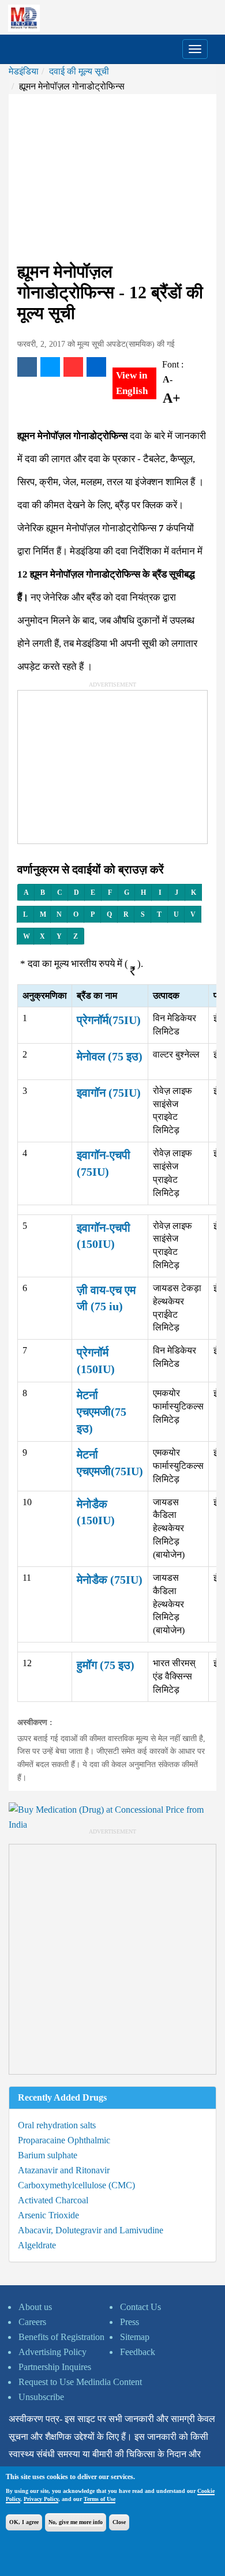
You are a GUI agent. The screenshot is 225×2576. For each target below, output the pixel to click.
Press (130, 2322)
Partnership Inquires (55, 2367)
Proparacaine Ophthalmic (64, 2140)
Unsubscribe (41, 2397)
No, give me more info (76, 2522)
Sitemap (135, 2337)
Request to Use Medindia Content (80, 2382)
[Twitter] (50, 367)
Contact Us (140, 2307)
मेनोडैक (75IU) (110, 1580)
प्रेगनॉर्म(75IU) (109, 1020)
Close (119, 2522)
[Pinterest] (73, 367)
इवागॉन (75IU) (109, 1093)
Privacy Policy (41, 2499)
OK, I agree (24, 2522)
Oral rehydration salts (57, 2125)
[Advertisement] (112, 178)
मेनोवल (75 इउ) (110, 1056)
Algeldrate (37, 2245)
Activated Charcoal (53, 2200)
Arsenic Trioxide (48, 2215)
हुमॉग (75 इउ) (106, 1665)
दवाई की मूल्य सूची (79, 71)
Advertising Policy (52, 2352)
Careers (32, 2322)
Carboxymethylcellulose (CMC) (76, 2185)
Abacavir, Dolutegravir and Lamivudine (91, 2230)
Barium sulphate (48, 2155)
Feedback (138, 2352)
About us (35, 2307)
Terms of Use (100, 2499)
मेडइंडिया (24, 71)
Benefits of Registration (61, 2337)
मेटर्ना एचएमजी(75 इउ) (102, 1411)
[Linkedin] (96, 367)
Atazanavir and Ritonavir (64, 2170)
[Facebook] (27, 367)
